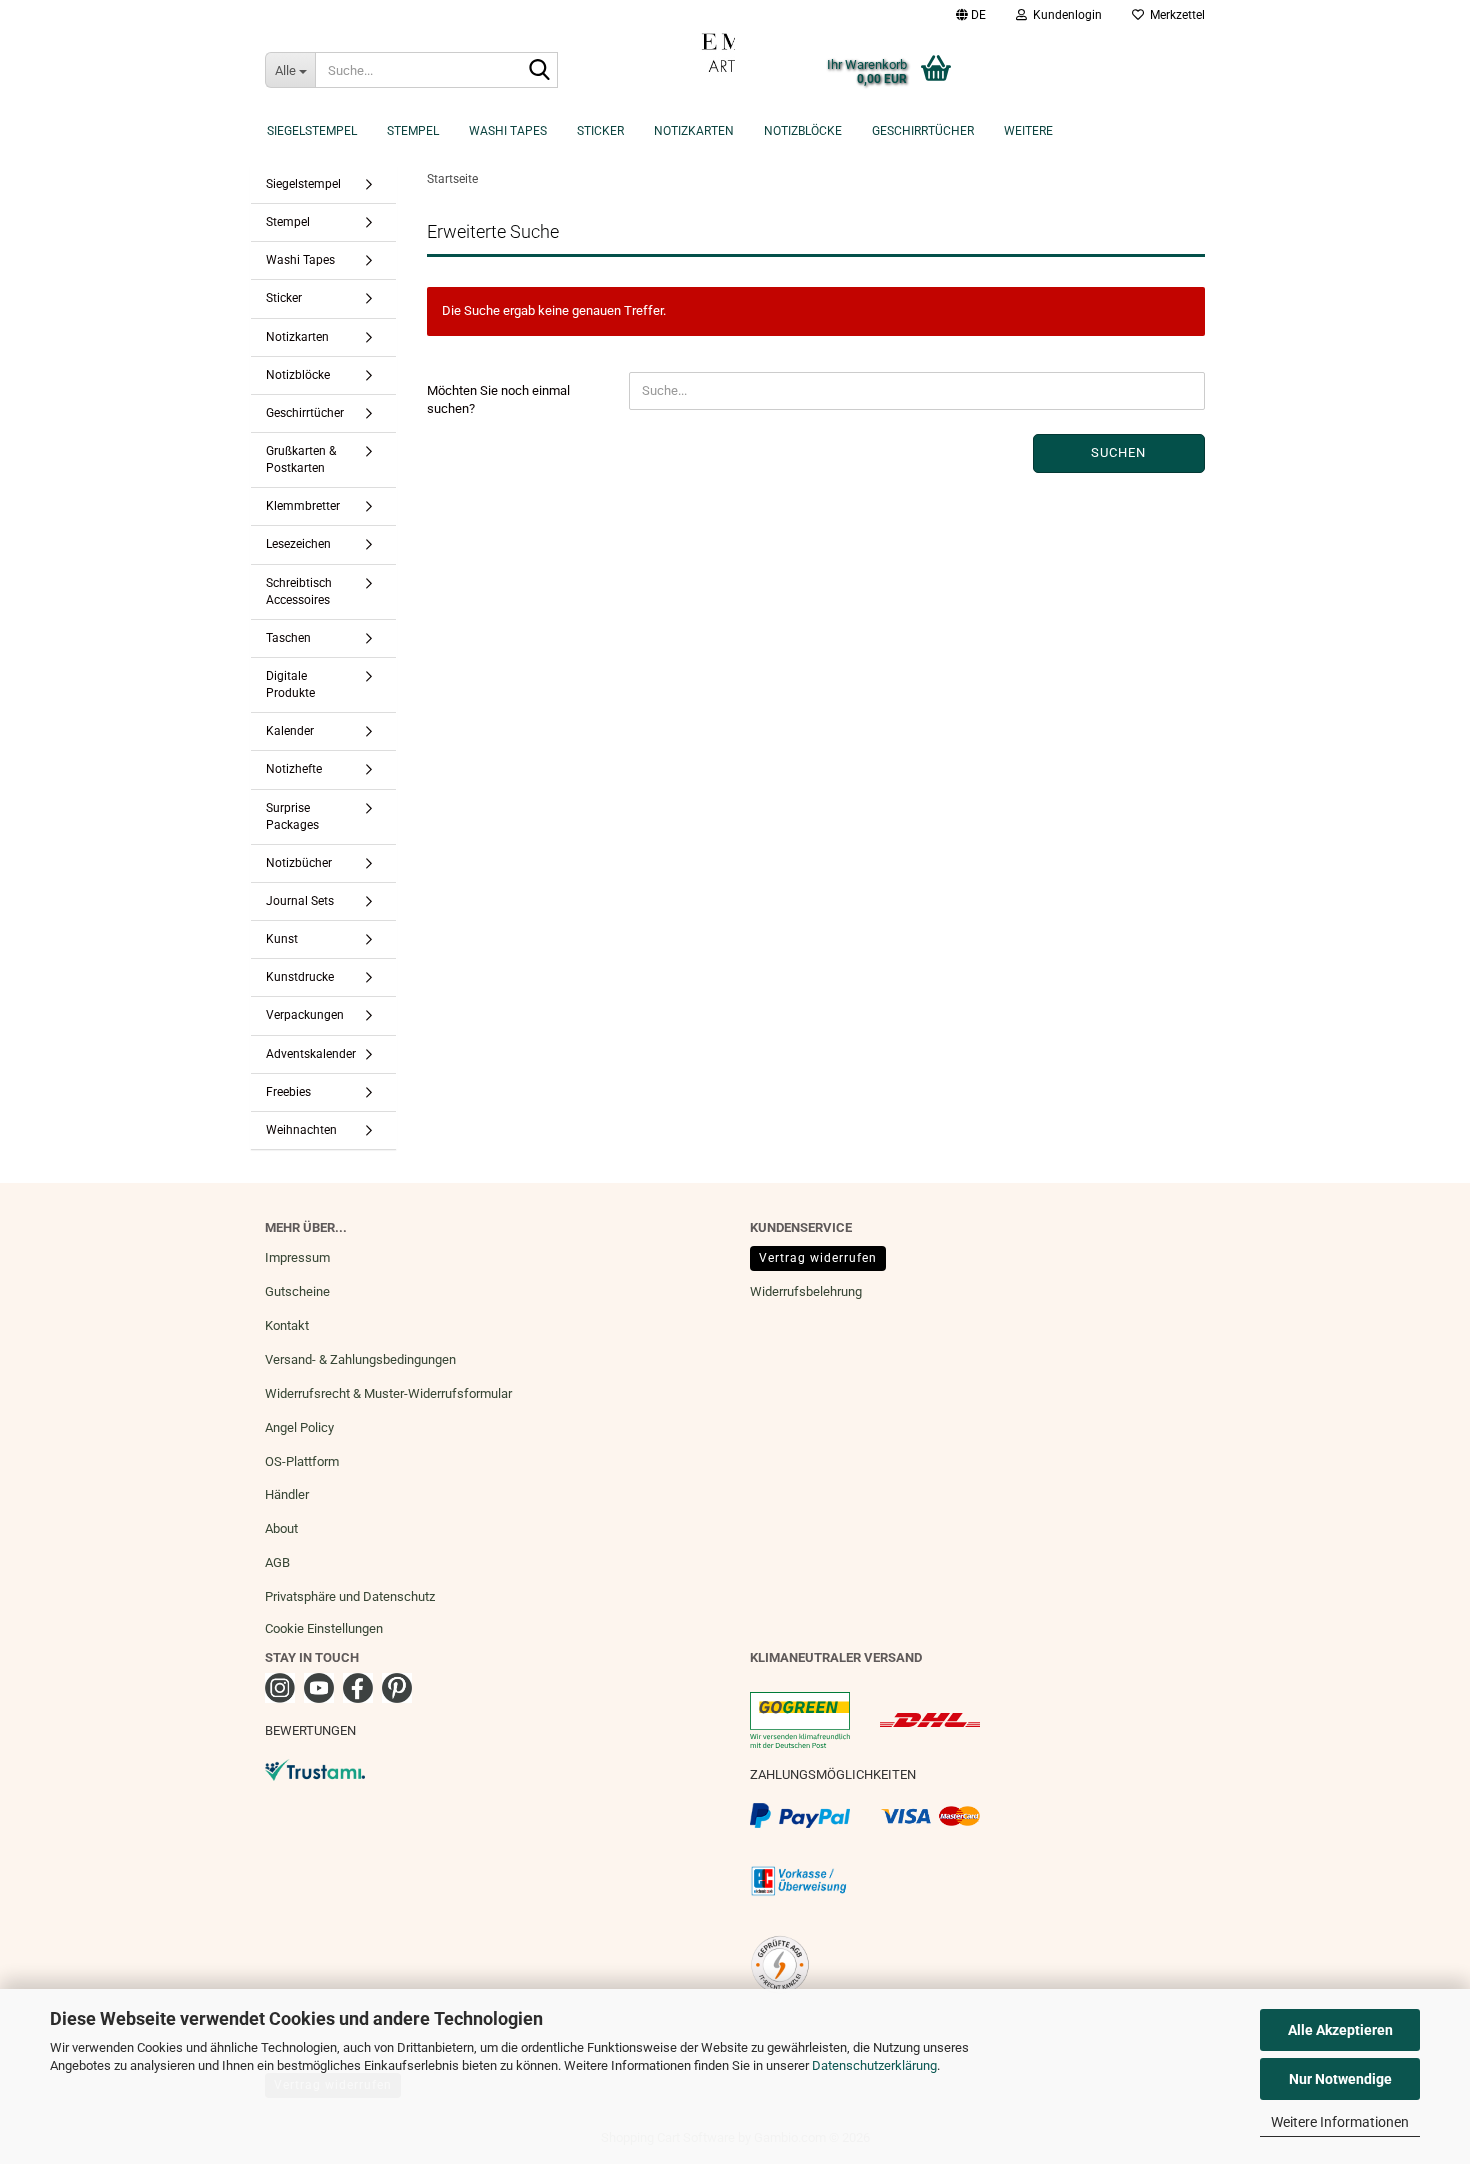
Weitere (1028, 131)
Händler (287, 1494)
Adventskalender (311, 1054)
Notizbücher (299, 863)
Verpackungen (305, 1015)
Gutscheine (297, 1291)
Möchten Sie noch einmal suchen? (498, 400)
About (281, 1528)
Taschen (288, 638)
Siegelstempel (312, 131)
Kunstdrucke (300, 977)
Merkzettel (1174, 15)
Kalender (290, 731)
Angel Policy (299, 1427)
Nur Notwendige (1340, 2079)
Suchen (1118, 452)
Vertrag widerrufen (818, 1258)
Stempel (413, 131)
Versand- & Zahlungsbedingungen (360, 1359)
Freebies (288, 1092)
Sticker (600, 131)
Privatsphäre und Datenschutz (350, 1596)
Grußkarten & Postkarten (301, 459)
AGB (277, 1562)
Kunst (282, 939)
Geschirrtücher (923, 131)
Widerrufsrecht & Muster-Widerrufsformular (388, 1393)
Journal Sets (300, 901)
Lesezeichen (298, 544)
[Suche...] (539, 71)
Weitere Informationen (1340, 2122)
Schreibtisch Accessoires (299, 591)
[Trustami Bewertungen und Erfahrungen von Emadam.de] (315, 1768)
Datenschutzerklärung (874, 2065)
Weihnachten (301, 1130)
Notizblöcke (803, 131)
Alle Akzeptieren (1340, 2030)
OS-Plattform (302, 1461)
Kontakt (287, 1325)
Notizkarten (694, 131)
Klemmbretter (303, 506)
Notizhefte (294, 769)
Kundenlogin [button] (1064, 15)
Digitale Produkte (290, 684)
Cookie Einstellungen (324, 1628)
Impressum (297, 1257)
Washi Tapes (508, 131)
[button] (971, 15)
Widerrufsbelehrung (806, 1291)
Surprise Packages (292, 816)
